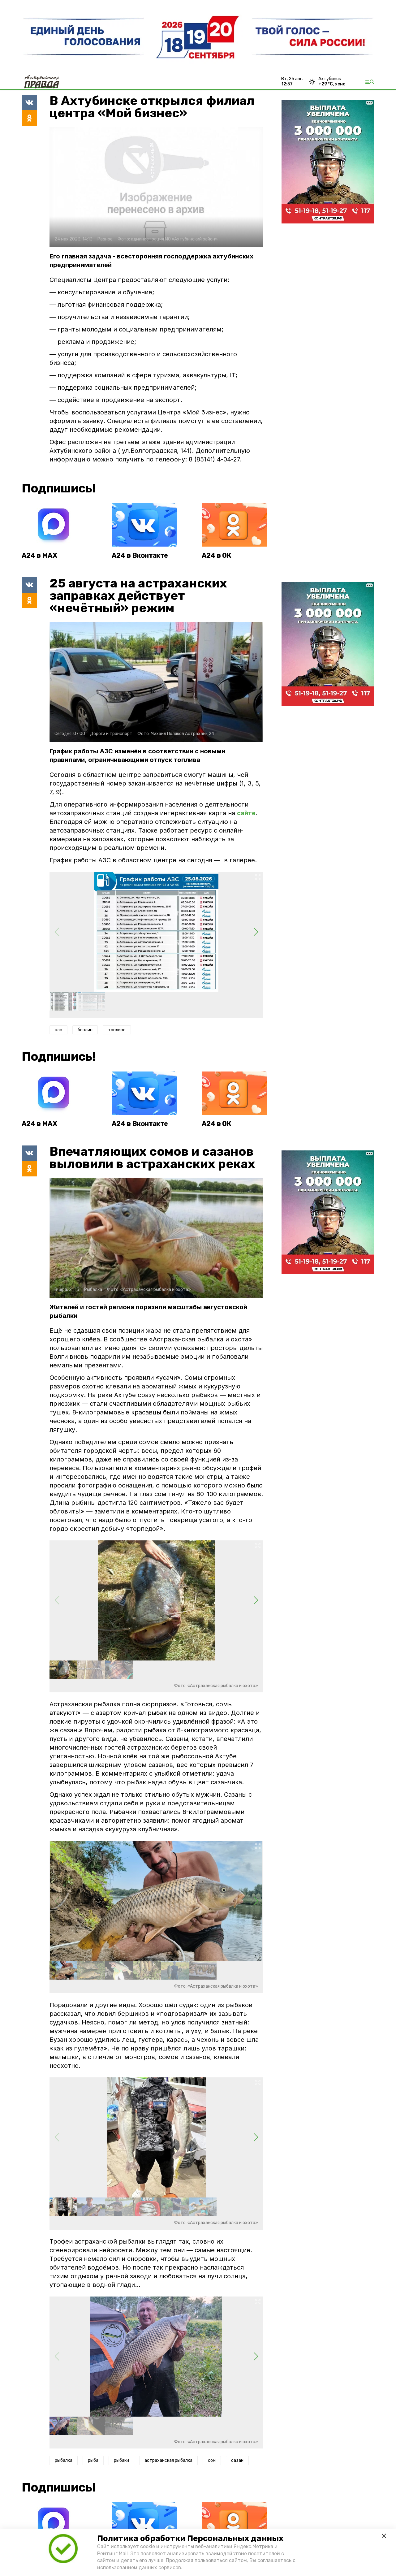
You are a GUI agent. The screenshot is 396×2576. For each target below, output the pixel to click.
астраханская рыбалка (168, 2460)
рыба (93, 2460)
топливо (117, 1030)
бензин (85, 1030)
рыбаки (121, 2460)
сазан (237, 2460)
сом (212, 2460)
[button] (256, 932)
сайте (246, 813)
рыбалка (64, 2460)
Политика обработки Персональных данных (190, 2538)
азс (58, 1030)
